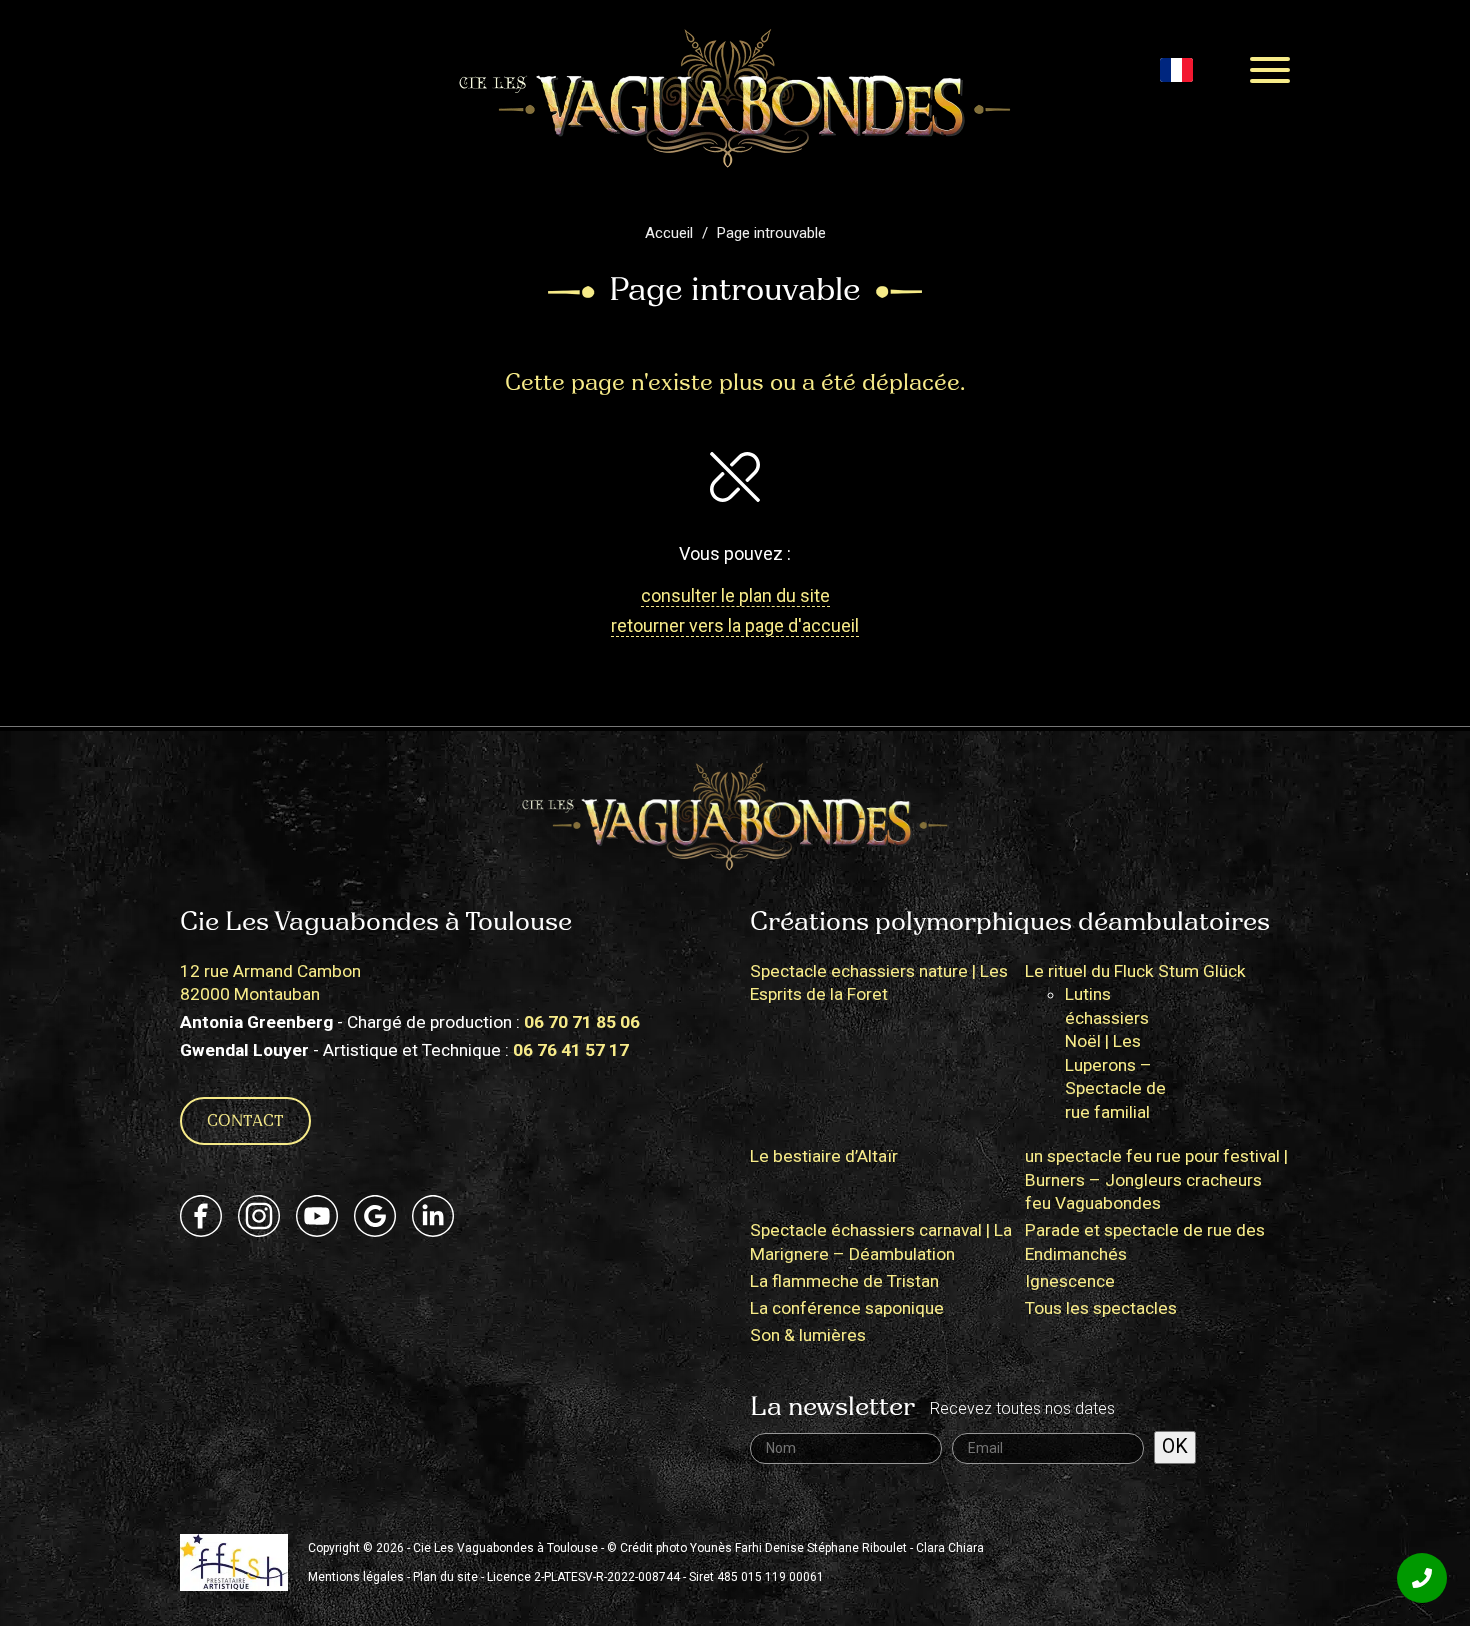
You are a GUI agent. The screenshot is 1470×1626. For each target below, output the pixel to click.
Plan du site (445, 1577)
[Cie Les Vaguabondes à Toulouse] (735, 97)
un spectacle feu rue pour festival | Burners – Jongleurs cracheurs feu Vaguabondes (1156, 1179)
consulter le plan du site (735, 595)
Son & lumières (808, 1335)
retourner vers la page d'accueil (735, 625)
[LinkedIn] (433, 1216)
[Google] (375, 1216)
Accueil (669, 233)
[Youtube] (317, 1216)
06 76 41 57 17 (571, 1050)
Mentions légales (356, 1577)
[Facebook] (201, 1216)
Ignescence (1070, 1281)
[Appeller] (1422, 1578)
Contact (245, 1122)
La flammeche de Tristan (844, 1281)
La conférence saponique (847, 1308)
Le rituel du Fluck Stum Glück (1135, 971)
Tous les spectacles (1101, 1308)
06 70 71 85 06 (582, 1022)
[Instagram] (259, 1216)
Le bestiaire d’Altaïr (824, 1156)
